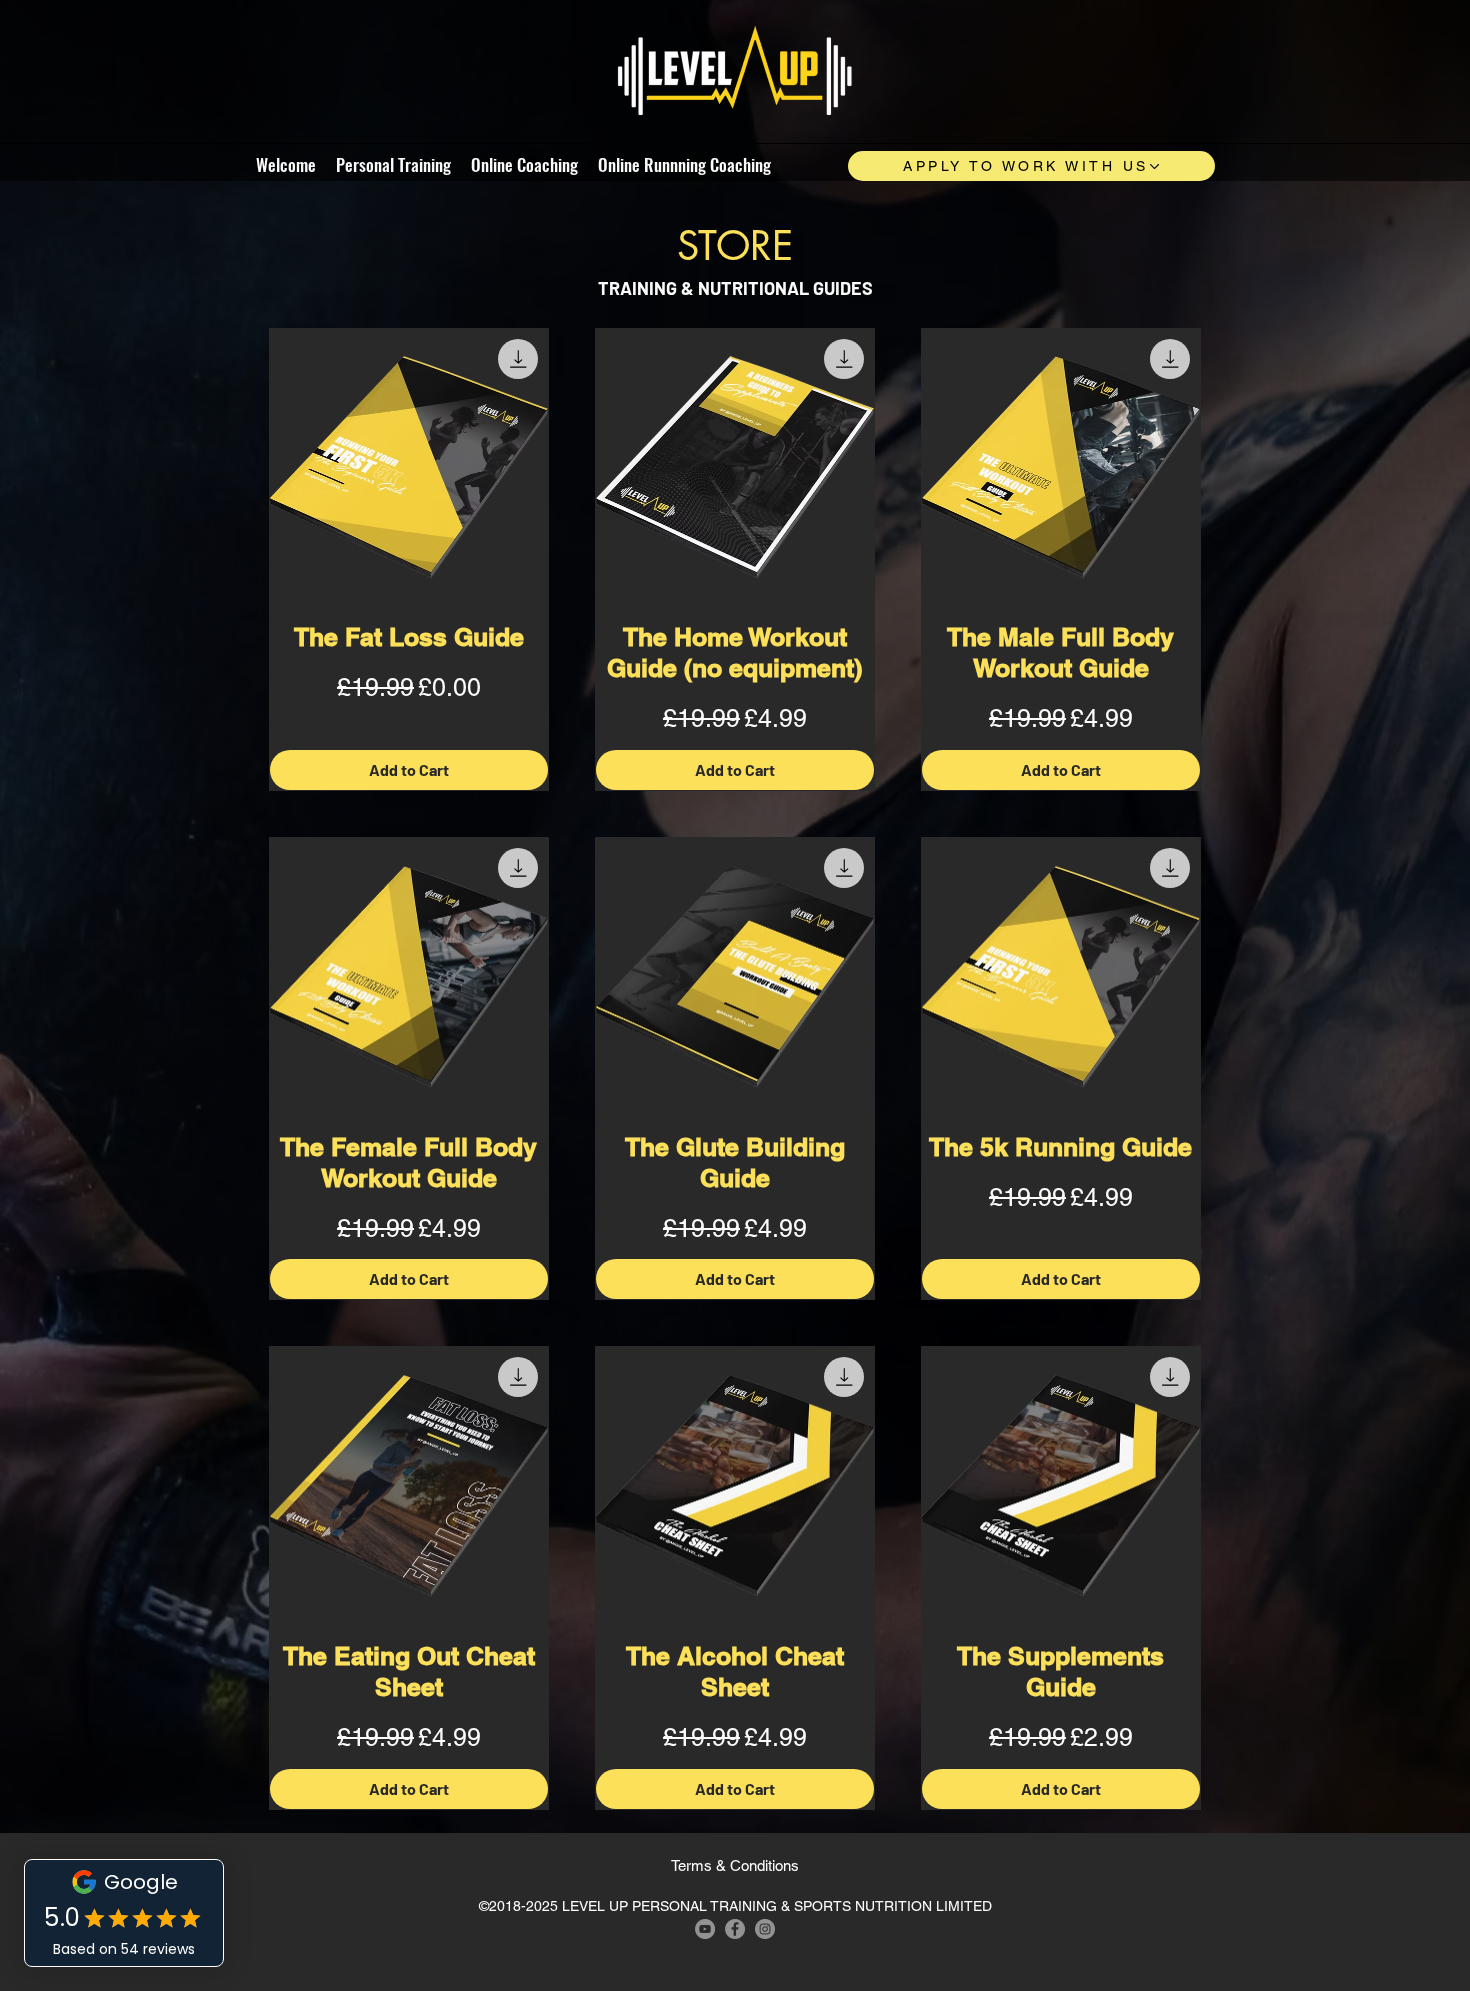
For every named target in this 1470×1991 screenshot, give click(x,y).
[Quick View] (409, 468)
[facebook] (735, 1929)
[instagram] (765, 1929)
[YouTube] (705, 1929)
